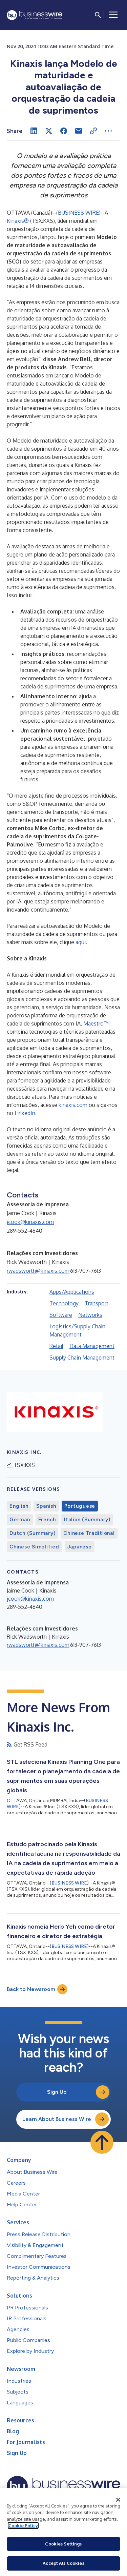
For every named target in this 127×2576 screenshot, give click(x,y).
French (47, 1520)
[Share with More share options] (108, 131)
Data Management (92, 1346)
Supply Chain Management (82, 1358)
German (20, 1520)
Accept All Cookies (63, 2563)
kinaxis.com (73, 1105)
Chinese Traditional (89, 1533)
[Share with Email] (79, 131)
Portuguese (80, 1506)
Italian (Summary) (87, 1520)
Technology (64, 1303)
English (19, 1506)
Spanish (46, 1506)
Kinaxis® (18, 221)
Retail (56, 1346)
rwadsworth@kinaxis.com (38, 1271)
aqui (81, 942)
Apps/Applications (72, 1292)
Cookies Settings (63, 2544)
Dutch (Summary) (32, 1533)
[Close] (118, 2500)
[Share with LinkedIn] (34, 131)
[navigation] (113, 15)
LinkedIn (25, 1113)
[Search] (98, 15)
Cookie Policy (23, 2525)
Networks (90, 1315)
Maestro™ (96, 1023)
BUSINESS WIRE (78, 213)
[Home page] (35, 15)
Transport (97, 1303)
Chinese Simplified (34, 1547)
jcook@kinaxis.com (30, 1222)
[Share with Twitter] (49, 131)
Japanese (80, 1547)
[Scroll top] (102, 2142)
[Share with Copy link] (93, 131)
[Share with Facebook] (64, 131)
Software (61, 1315)
